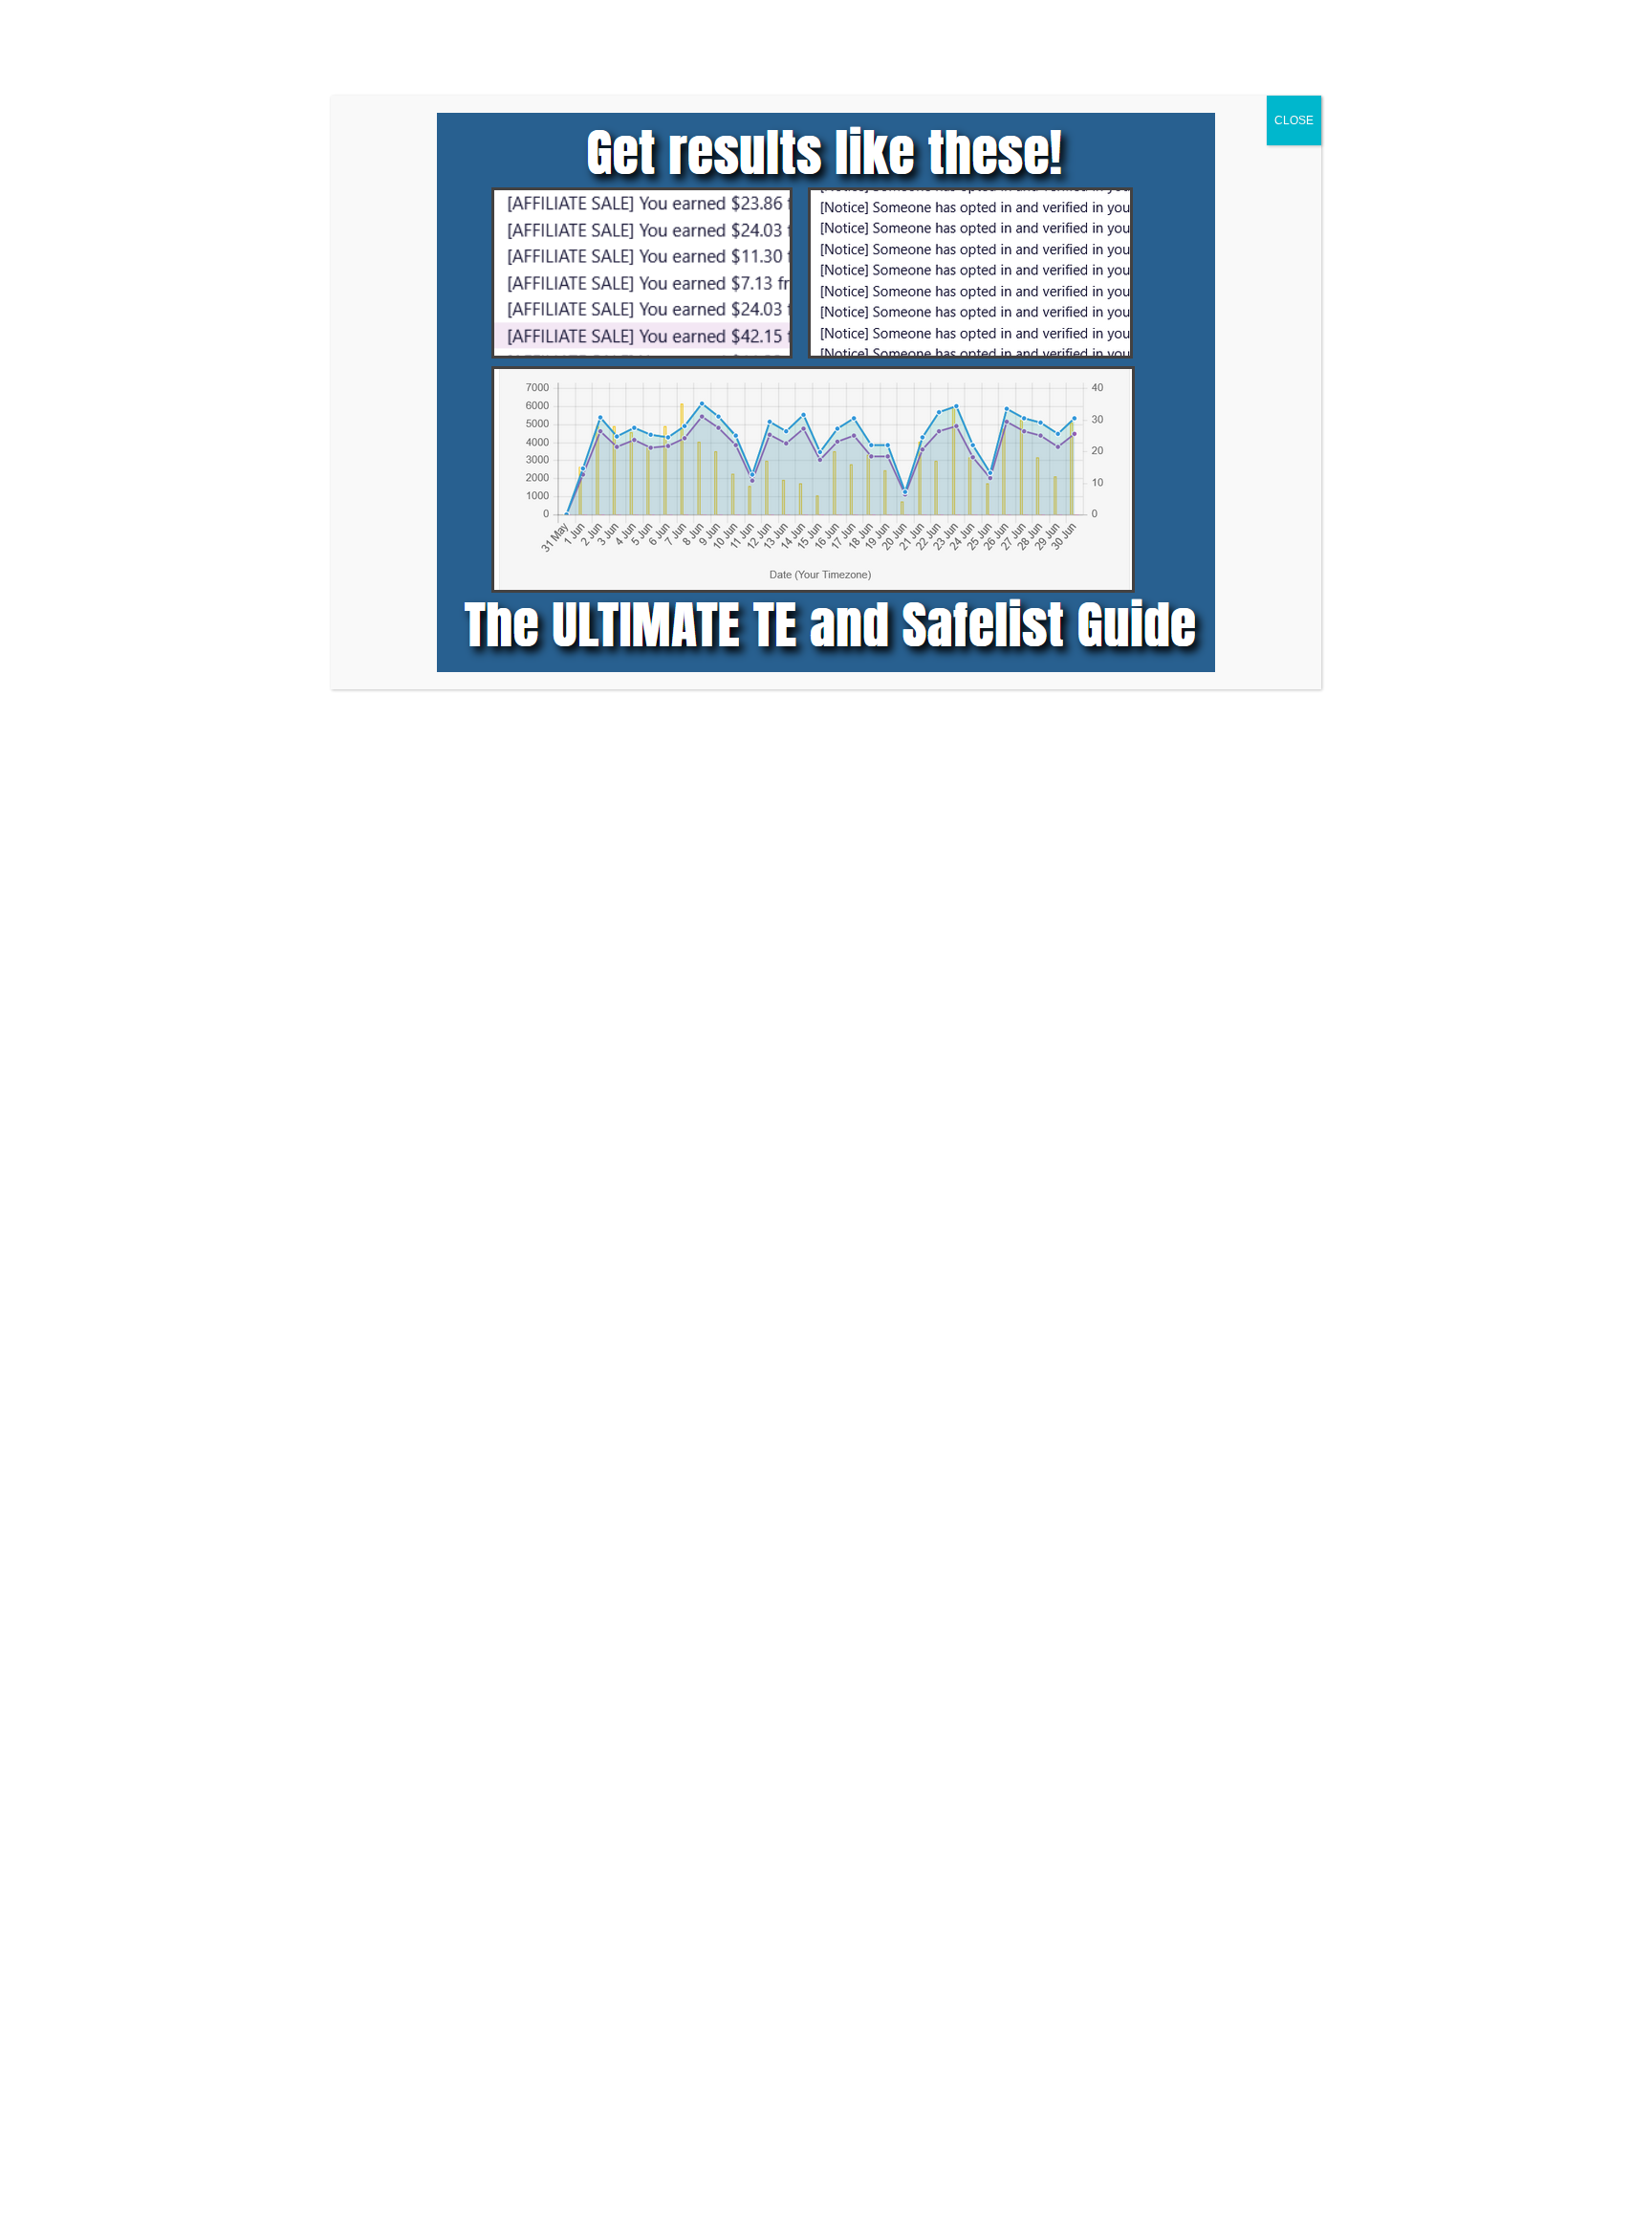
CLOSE (1294, 120)
